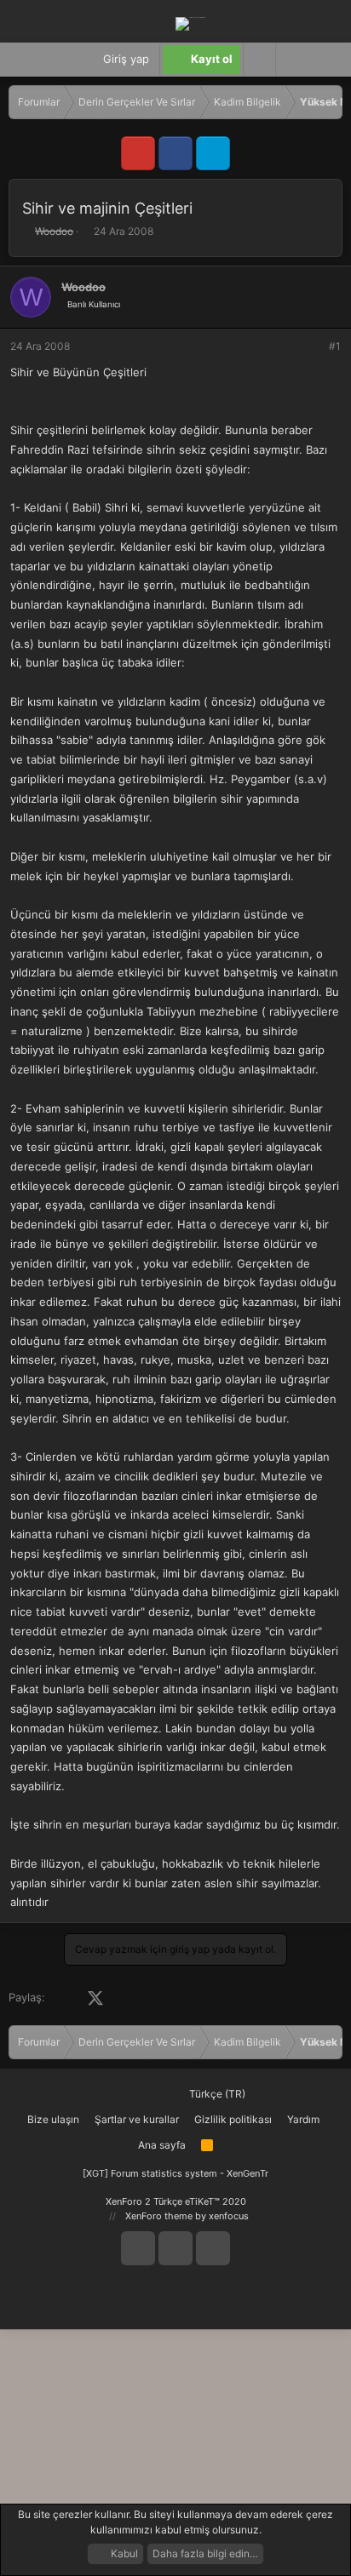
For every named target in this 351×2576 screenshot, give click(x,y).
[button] (291, 60)
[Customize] (259, 60)
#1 (335, 346)
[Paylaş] (312, 346)
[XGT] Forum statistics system (175, 2173)
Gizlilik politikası (233, 2119)
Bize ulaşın (53, 2119)
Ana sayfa (162, 2145)
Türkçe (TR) (216, 2094)
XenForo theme (159, 2216)
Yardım (303, 2119)
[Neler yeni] (325, 60)
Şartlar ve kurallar (137, 2119)
